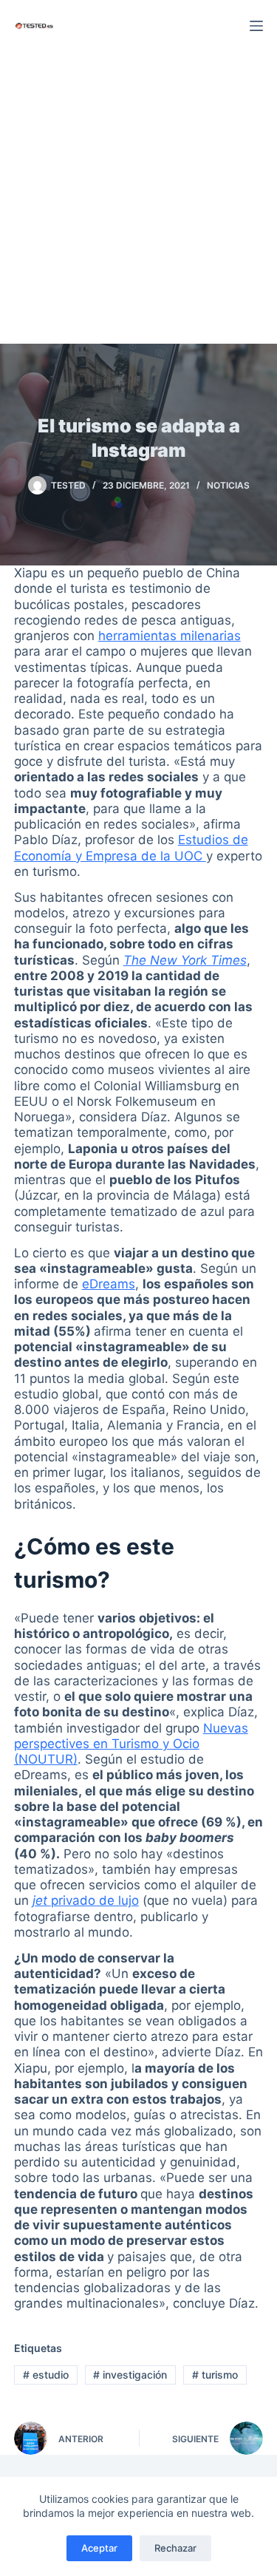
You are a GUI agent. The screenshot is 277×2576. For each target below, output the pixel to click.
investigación (130, 2375)
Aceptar (99, 2548)
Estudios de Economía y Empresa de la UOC (131, 847)
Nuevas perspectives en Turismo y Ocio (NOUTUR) (131, 1744)
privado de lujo (86, 1900)
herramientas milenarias (170, 636)
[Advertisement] (138, 198)
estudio (46, 2375)
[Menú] (256, 26)
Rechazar (175, 2548)
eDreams (109, 1284)
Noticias (228, 485)
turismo (215, 2375)
